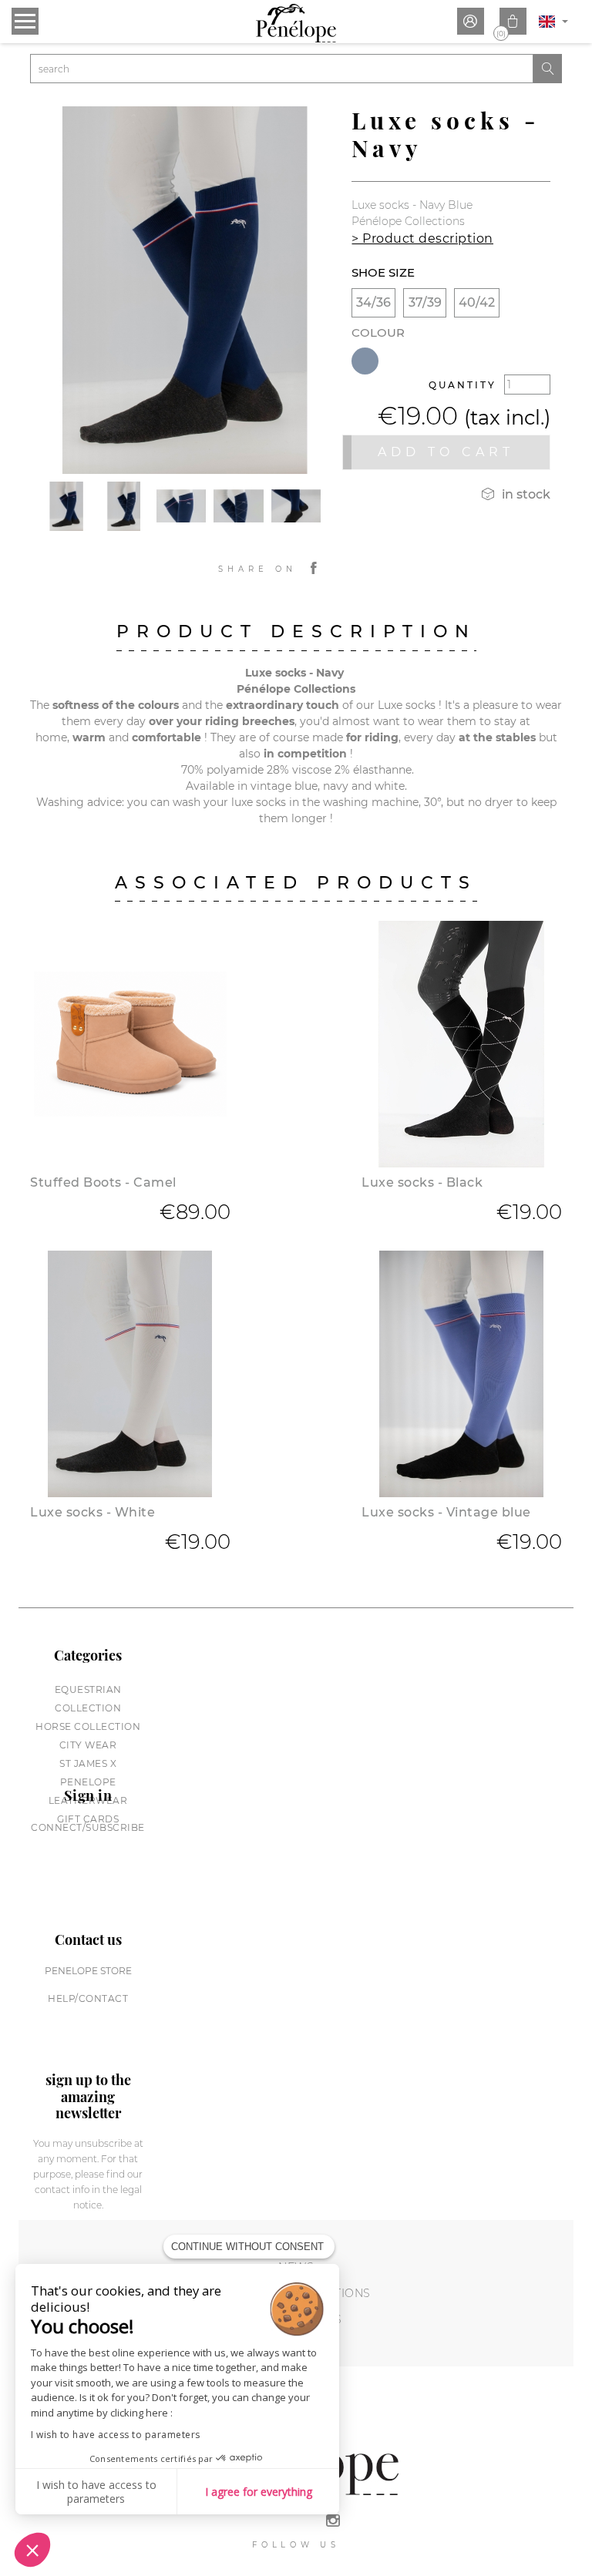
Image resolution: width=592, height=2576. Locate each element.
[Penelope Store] (296, 23)
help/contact (88, 1998)
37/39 (425, 302)
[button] (32, 2550)
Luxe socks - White (92, 1512)
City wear (88, 1745)
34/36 (373, 302)
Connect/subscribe (88, 1827)
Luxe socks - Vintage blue (446, 1512)
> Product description (422, 238)
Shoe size (383, 272)
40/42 (477, 302)
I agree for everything (259, 2492)
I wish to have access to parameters (116, 2435)
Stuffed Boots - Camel (103, 1182)
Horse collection (88, 1726)
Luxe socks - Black (422, 1182)
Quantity (462, 385)
